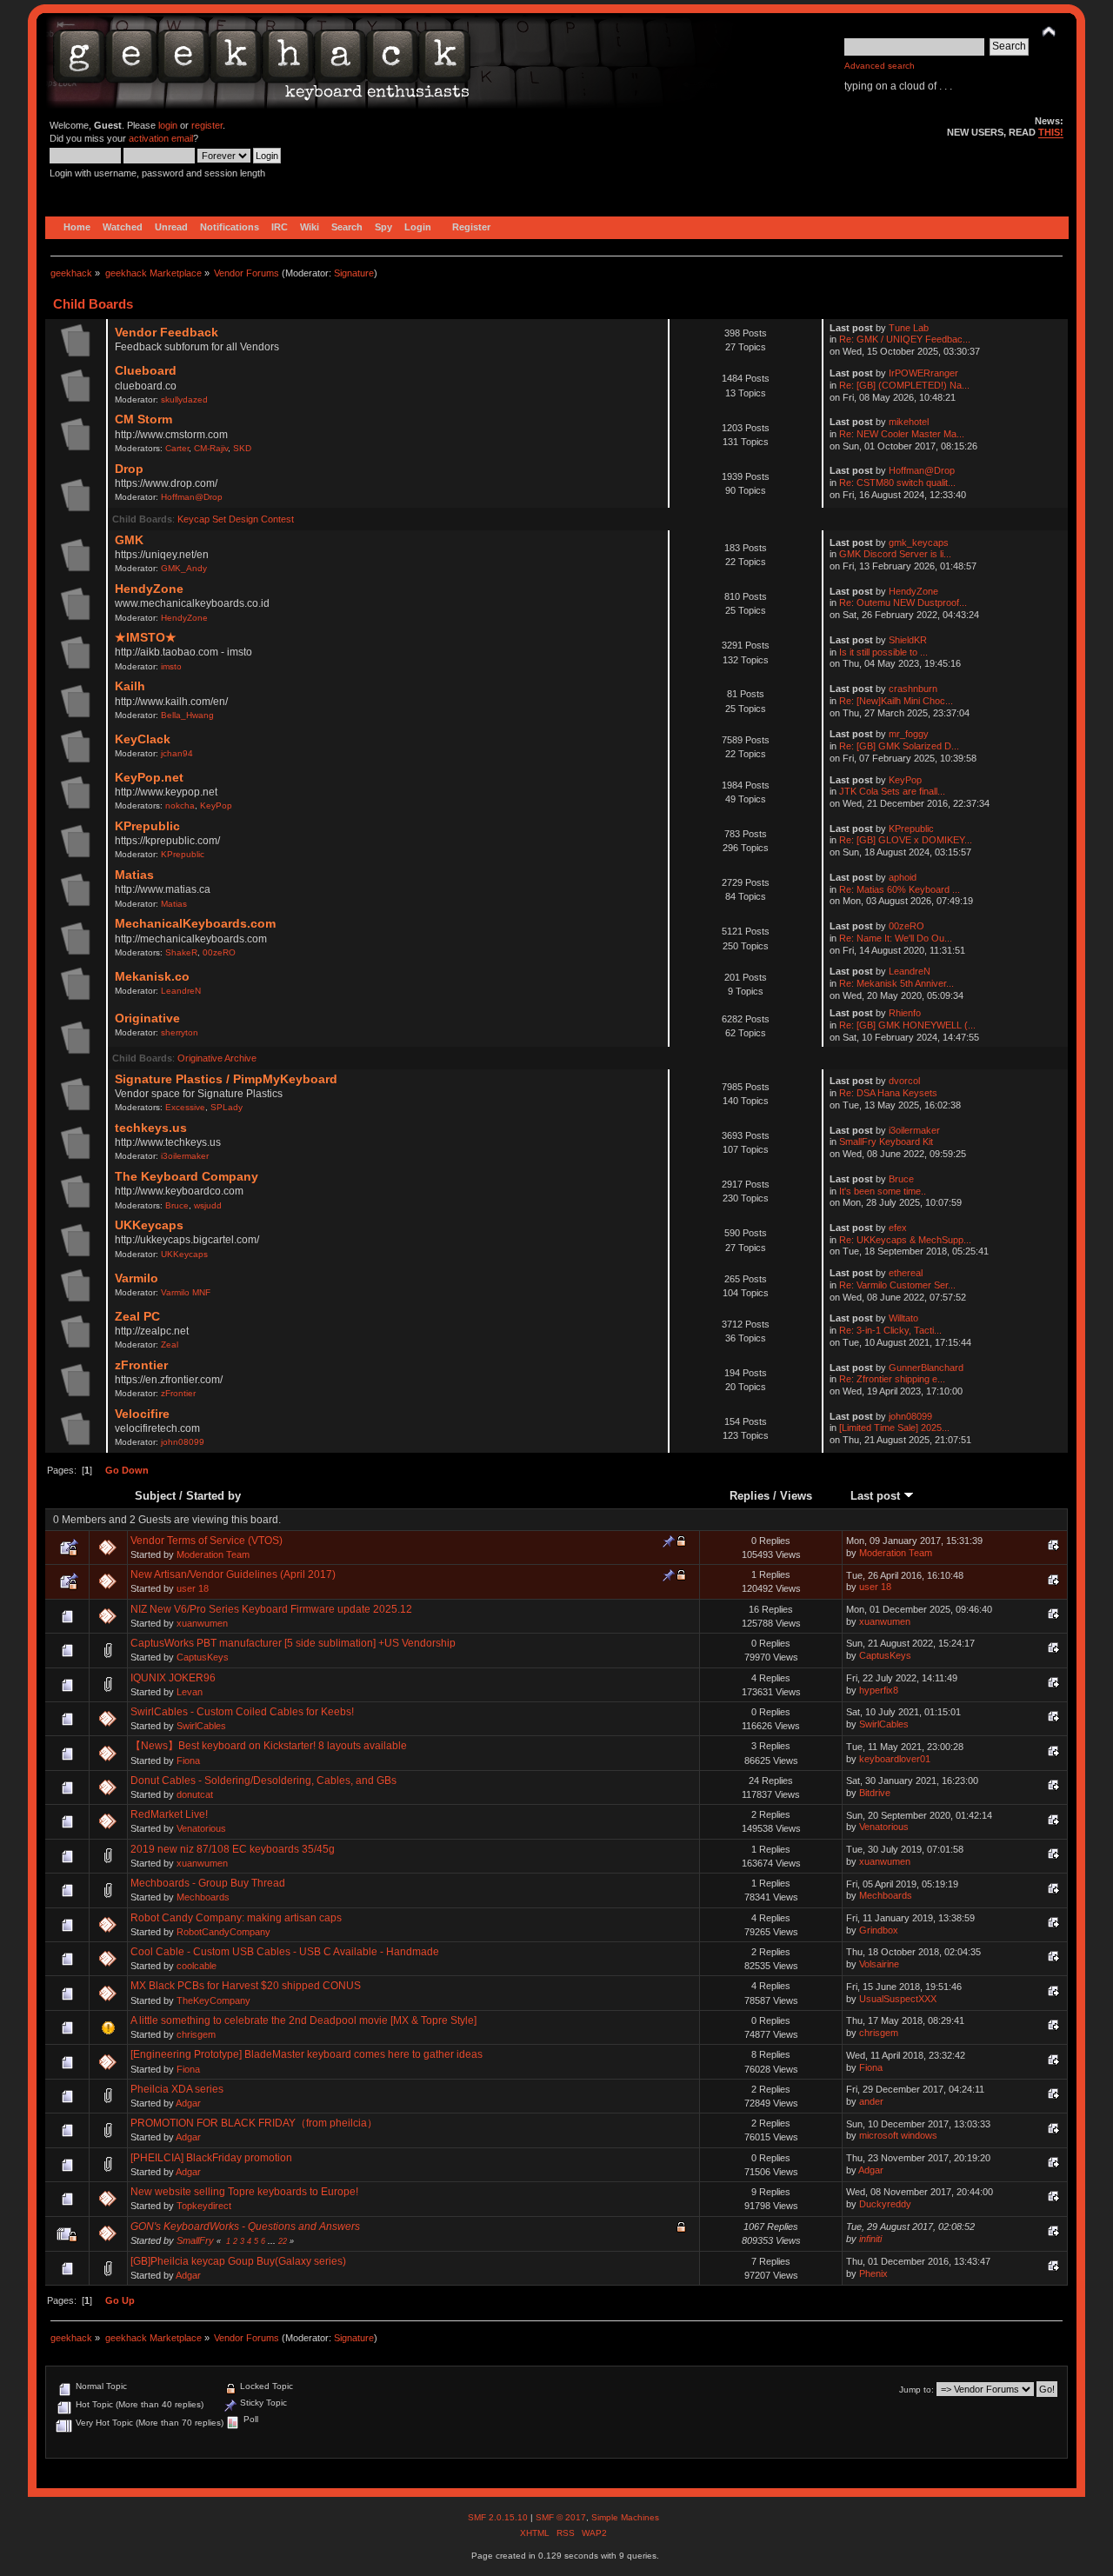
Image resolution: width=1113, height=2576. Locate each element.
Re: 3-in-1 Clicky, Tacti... (890, 1330)
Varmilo (137, 1278)
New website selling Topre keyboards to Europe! (244, 2192)
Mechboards (203, 1897)
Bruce (177, 1205)
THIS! (1051, 132)
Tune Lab (909, 328)
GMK (129, 540)
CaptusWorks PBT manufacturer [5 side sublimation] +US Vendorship (293, 1643)
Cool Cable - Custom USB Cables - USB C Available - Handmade (285, 1952)
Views (796, 1496)
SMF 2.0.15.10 (499, 2517)
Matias (134, 875)
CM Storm (143, 419)
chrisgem (196, 2034)
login (168, 125)
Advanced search (880, 66)
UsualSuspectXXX (898, 1999)
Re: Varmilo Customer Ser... (897, 1285)
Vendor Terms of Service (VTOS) (207, 1541)
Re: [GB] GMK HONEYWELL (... (907, 1025)
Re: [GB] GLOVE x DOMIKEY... (906, 840)
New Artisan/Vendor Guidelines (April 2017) (233, 1574)
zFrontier (141, 1365)
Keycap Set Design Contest (236, 519)
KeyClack (143, 739)
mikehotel (909, 422)
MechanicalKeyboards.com (195, 924)
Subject (155, 1496)
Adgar (188, 2103)
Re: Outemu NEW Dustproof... (903, 602)
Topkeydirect (204, 2206)
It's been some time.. (883, 1191)
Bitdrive (875, 1793)
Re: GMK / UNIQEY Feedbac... (905, 339)
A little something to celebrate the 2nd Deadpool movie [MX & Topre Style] (303, 2020)
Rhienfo (905, 1013)
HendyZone (149, 589)
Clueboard (146, 371)
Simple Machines (625, 2517)
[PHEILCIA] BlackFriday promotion (211, 2158)
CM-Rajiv (211, 448)
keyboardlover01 (895, 1759)
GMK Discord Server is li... (895, 554)
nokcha (180, 805)
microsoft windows (898, 2135)
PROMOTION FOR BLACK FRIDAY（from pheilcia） (254, 2123)
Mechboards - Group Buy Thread (208, 1883)
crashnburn (913, 689)
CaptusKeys (203, 1657)
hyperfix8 (879, 1690)
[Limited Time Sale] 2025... (894, 1428)
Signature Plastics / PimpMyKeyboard (226, 1079)
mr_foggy (909, 734)
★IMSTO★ (146, 638)
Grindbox (879, 1930)
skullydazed (184, 399)
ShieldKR (908, 640)
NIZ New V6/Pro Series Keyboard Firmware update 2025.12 (271, 1609)
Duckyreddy (885, 2204)
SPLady (227, 1107)
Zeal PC (137, 1317)
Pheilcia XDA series (177, 2089)
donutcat (195, 1794)
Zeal (170, 1345)
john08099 (183, 1442)
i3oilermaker (185, 1156)
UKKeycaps (149, 1225)
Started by (213, 1496)
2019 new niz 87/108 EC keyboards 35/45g (233, 1849)
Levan (190, 1692)
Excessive (185, 1107)
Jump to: (916, 2390)
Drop (129, 469)
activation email (161, 138)
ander (871, 2101)
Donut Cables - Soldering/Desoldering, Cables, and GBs (263, 1781)
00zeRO (219, 952)
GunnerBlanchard (926, 1368)
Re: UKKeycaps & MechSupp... (905, 1240)
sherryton (180, 1032)
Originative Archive (217, 1058)
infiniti (870, 2239)
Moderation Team (213, 1554)
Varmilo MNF (186, 1292)
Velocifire (142, 1414)
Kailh (130, 686)
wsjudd (208, 1205)
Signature (354, 273)
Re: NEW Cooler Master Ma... (902, 434)
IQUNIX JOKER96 (173, 1678)
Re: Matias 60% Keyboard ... (900, 889)
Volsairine (879, 1964)
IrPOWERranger (923, 373)
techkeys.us (151, 1128)
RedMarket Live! (169, 1814)
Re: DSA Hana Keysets (888, 1093)
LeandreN (181, 991)
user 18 (193, 1588)
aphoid (903, 877)
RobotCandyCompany (223, 1932)
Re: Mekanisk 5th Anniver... (896, 983)
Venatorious (201, 1828)
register (207, 125)
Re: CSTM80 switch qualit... (897, 483)
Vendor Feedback (167, 333)
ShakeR (181, 952)
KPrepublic (147, 826)
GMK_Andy (184, 568)
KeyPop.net (149, 778)
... (273, 2241)
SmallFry (195, 2240)
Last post (877, 1496)
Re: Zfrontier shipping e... (892, 1379)
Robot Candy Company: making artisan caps (236, 1918)
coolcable (197, 1966)
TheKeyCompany (213, 2000)
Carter (177, 448)
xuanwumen (202, 1623)
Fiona (188, 1761)
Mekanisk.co (152, 977)
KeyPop (216, 805)
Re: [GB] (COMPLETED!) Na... (904, 385)
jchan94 (177, 753)
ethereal (906, 1273)
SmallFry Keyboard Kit (886, 1142)
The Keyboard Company (187, 1177)
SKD (242, 448)
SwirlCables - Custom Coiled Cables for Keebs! (242, 1712)
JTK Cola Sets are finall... (892, 791)
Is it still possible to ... (883, 652)
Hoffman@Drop (192, 497)
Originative (147, 1018)
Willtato (903, 1318)
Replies (750, 1496)
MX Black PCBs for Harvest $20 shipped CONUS (246, 1986)
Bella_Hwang (187, 715)
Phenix (873, 2273)
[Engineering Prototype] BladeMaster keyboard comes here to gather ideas (307, 2054)
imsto (171, 666)
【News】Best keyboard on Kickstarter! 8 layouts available (269, 1746)
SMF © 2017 (561, 2517)
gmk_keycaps (919, 542)
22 (283, 2241)
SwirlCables (201, 1726)
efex (898, 1228)
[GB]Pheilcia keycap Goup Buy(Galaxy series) (238, 2261)
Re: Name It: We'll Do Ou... (896, 938)
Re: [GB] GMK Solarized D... (899, 746)
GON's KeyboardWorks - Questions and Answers (245, 2227)
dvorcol (904, 1081)
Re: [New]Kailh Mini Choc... (896, 701)
